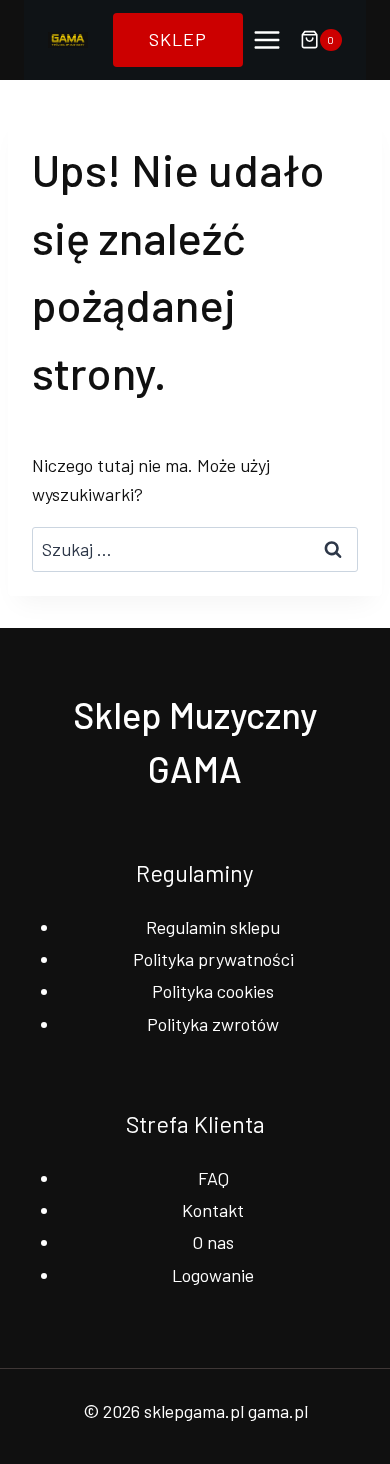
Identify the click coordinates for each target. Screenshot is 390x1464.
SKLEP (178, 39)
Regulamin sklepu (213, 927)
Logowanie (213, 1275)
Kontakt (213, 1210)
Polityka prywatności (213, 959)
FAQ (213, 1178)
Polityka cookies (213, 991)
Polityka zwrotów (213, 1024)
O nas (213, 1242)
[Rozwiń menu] (266, 39)
